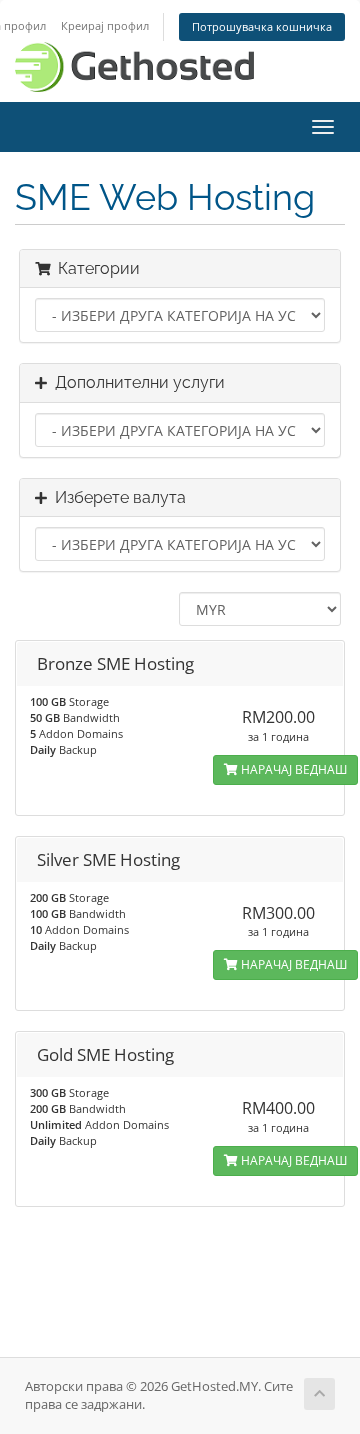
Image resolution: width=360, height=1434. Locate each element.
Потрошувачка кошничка (262, 26)
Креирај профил (105, 25)
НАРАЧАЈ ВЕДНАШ (292, 769)
